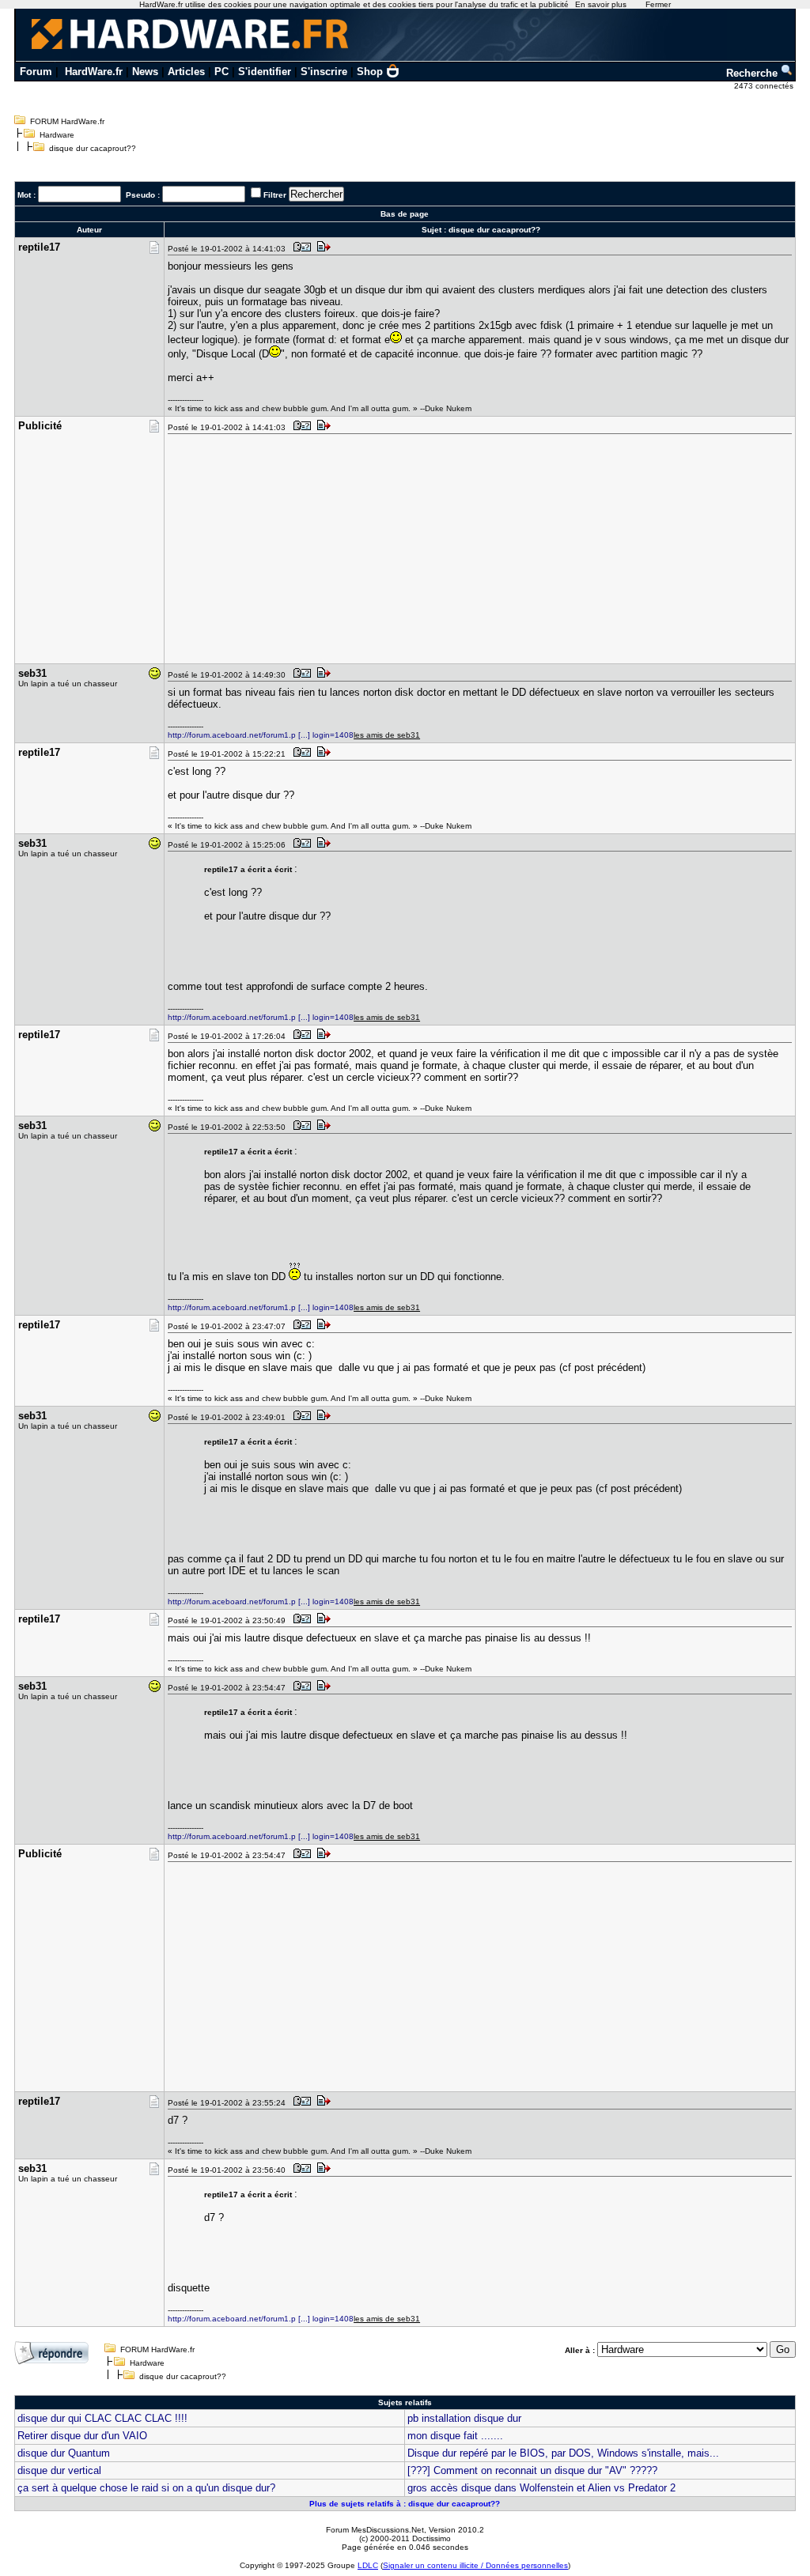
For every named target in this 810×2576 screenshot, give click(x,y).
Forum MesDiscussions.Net (375, 2530)
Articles (186, 72)
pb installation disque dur (464, 2418)
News (145, 72)
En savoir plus (601, 4)
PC (221, 72)
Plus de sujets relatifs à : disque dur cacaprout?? (405, 2504)
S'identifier (265, 72)
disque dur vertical (59, 2470)
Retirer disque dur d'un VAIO (82, 2436)
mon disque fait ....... (455, 2436)
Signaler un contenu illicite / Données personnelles (475, 2565)
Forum (36, 72)
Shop (370, 72)
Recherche (753, 73)
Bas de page (405, 214)
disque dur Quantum (64, 2453)
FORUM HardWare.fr (67, 121)
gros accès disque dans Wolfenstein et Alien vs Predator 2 (541, 2488)
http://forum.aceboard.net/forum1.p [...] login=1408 (261, 735)
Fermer (658, 4)
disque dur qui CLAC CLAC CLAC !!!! (102, 2418)
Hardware (57, 135)
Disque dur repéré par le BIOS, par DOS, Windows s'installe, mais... (563, 2453)
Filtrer (275, 195)
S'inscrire (324, 72)
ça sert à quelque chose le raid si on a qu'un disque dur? (146, 2488)
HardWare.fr (94, 72)
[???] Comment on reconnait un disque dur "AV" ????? (532, 2470)
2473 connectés (765, 86)
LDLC (368, 2565)
